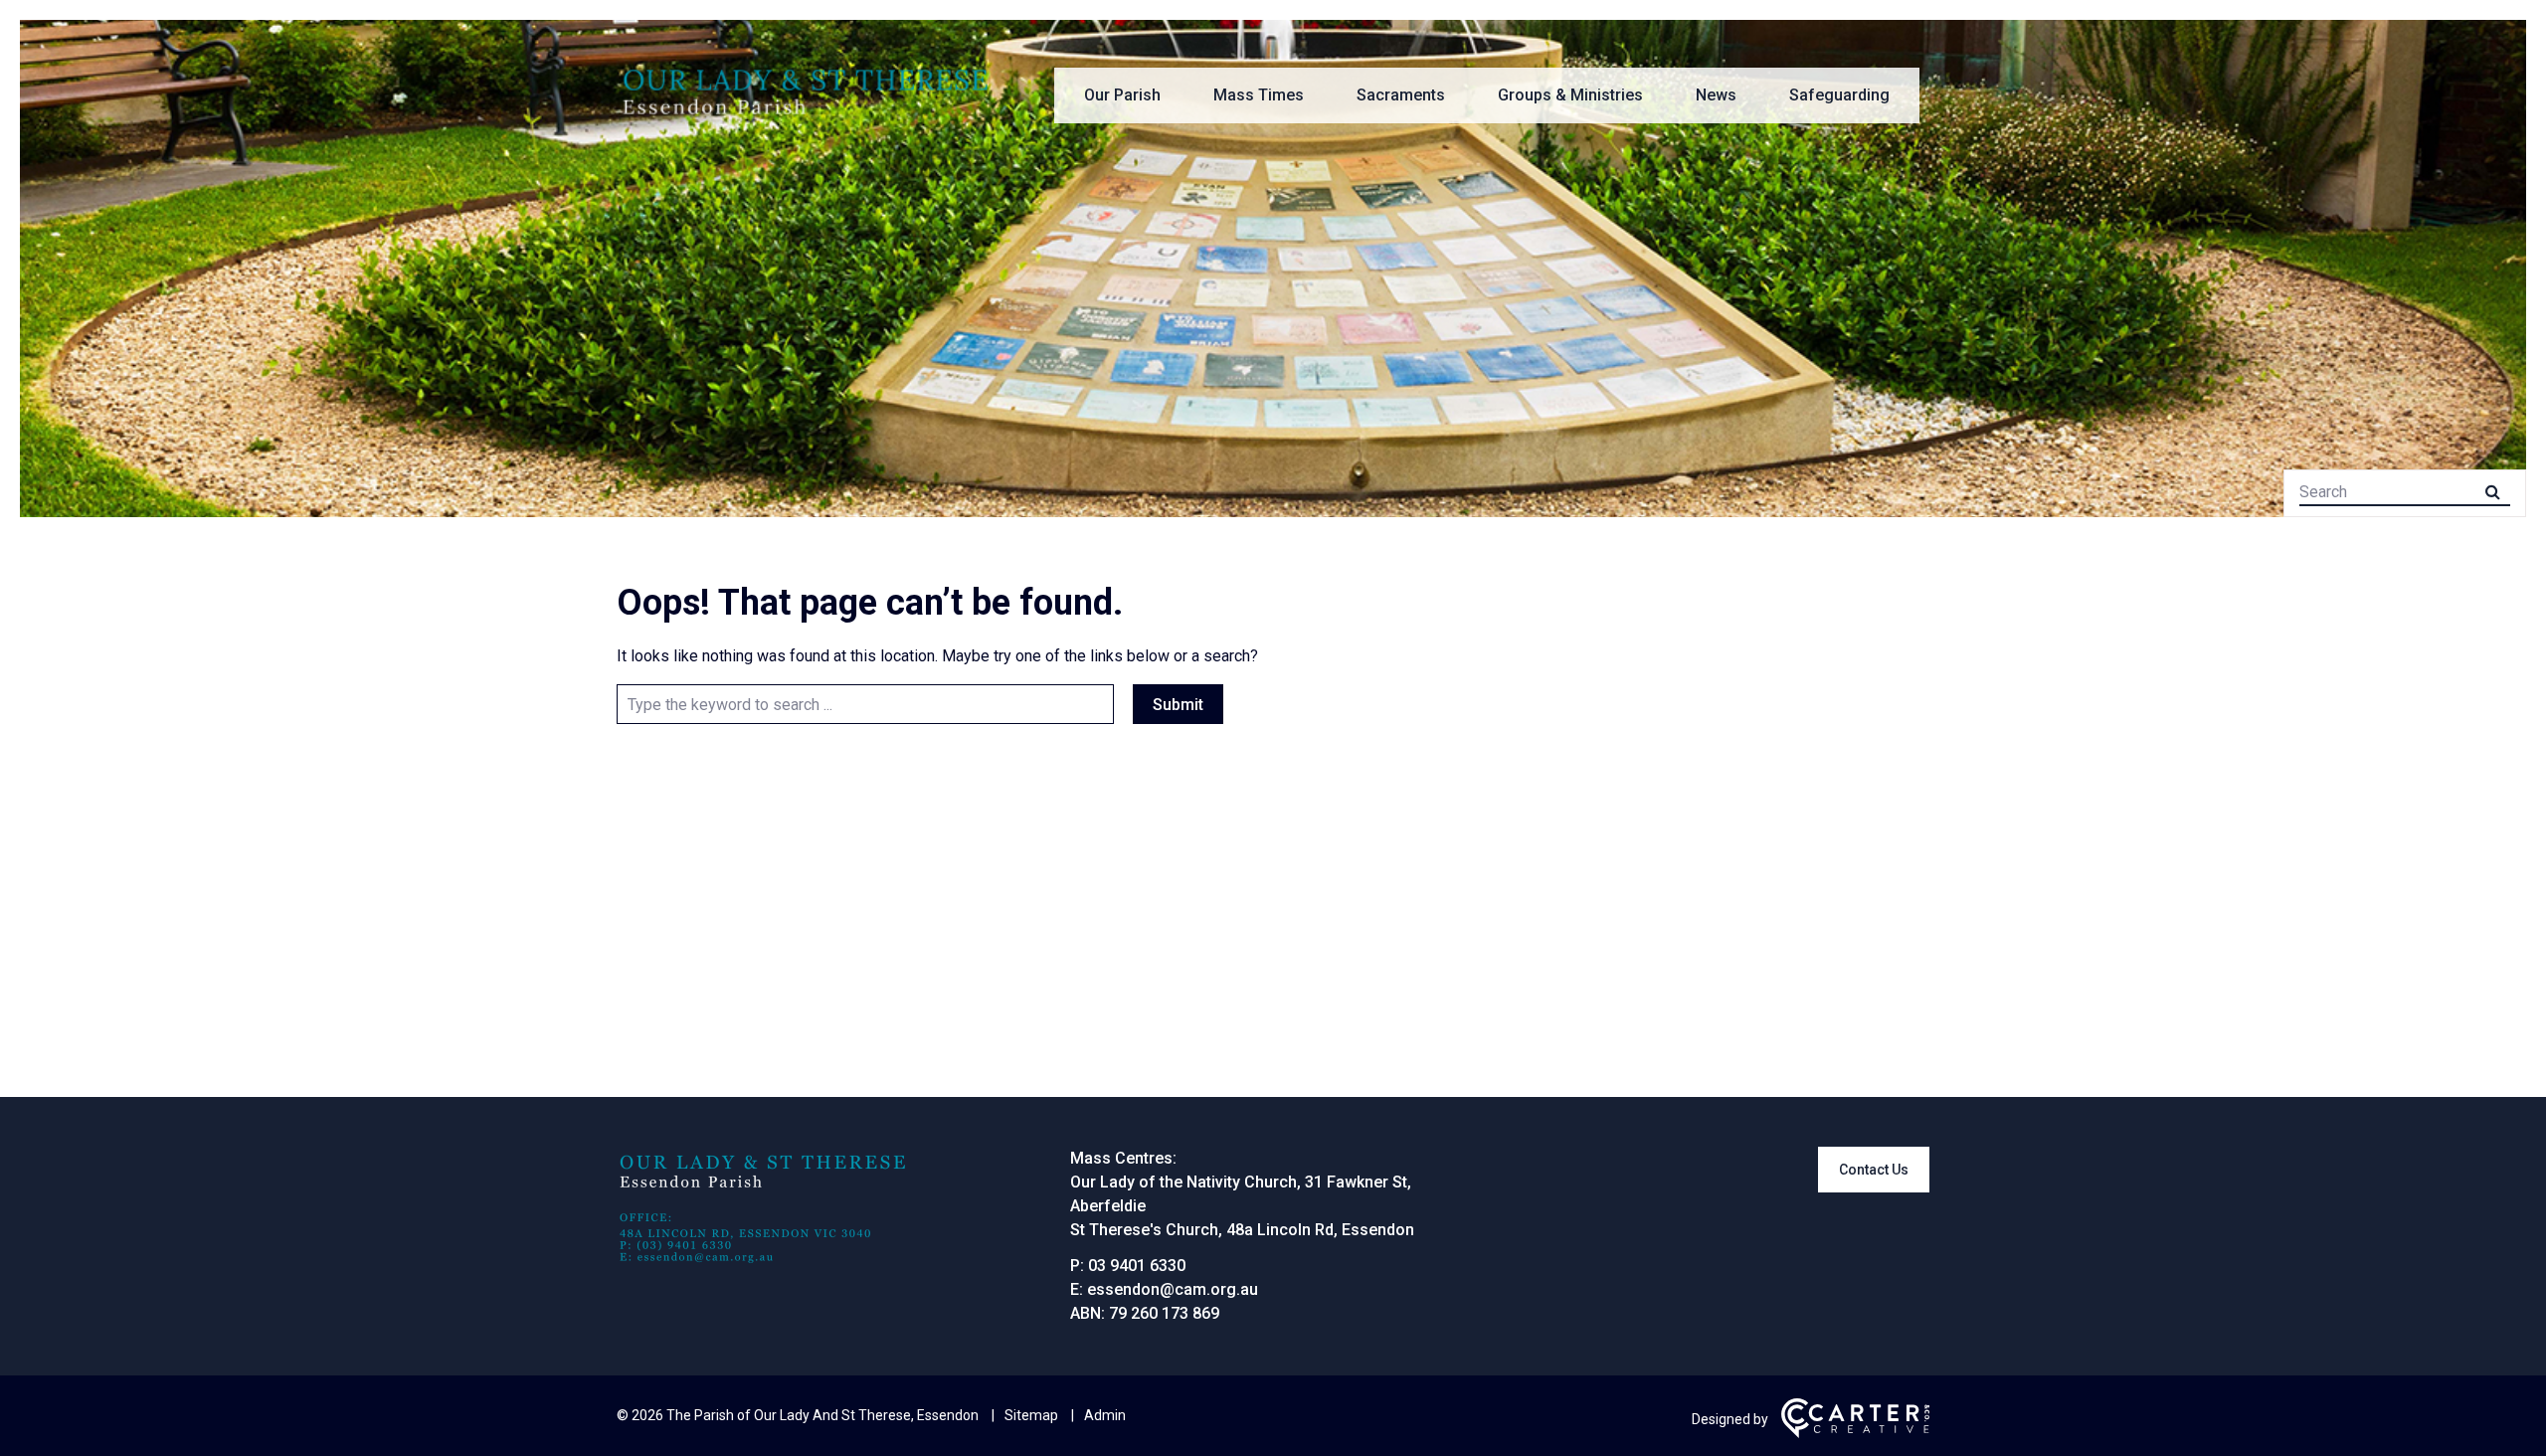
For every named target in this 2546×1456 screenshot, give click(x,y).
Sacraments (1401, 95)
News (1716, 95)
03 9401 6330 (1137, 1266)
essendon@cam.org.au (1173, 1289)
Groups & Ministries (1570, 95)
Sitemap (1031, 1415)
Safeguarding (1839, 95)
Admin (1105, 1415)
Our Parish (1122, 95)
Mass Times (1259, 95)
